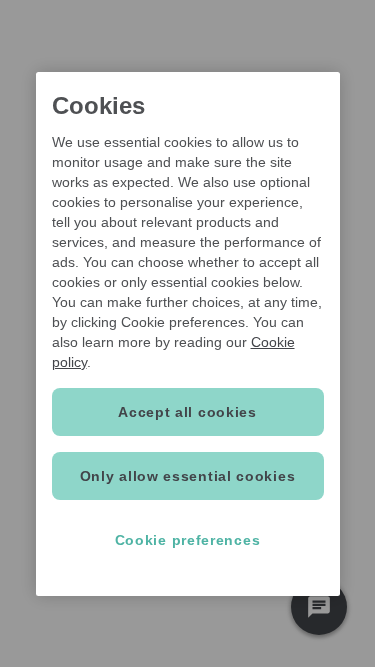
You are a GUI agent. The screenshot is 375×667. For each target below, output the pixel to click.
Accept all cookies (187, 412)
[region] (188, 334)
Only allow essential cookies (188, 476)
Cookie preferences (188, 540)
